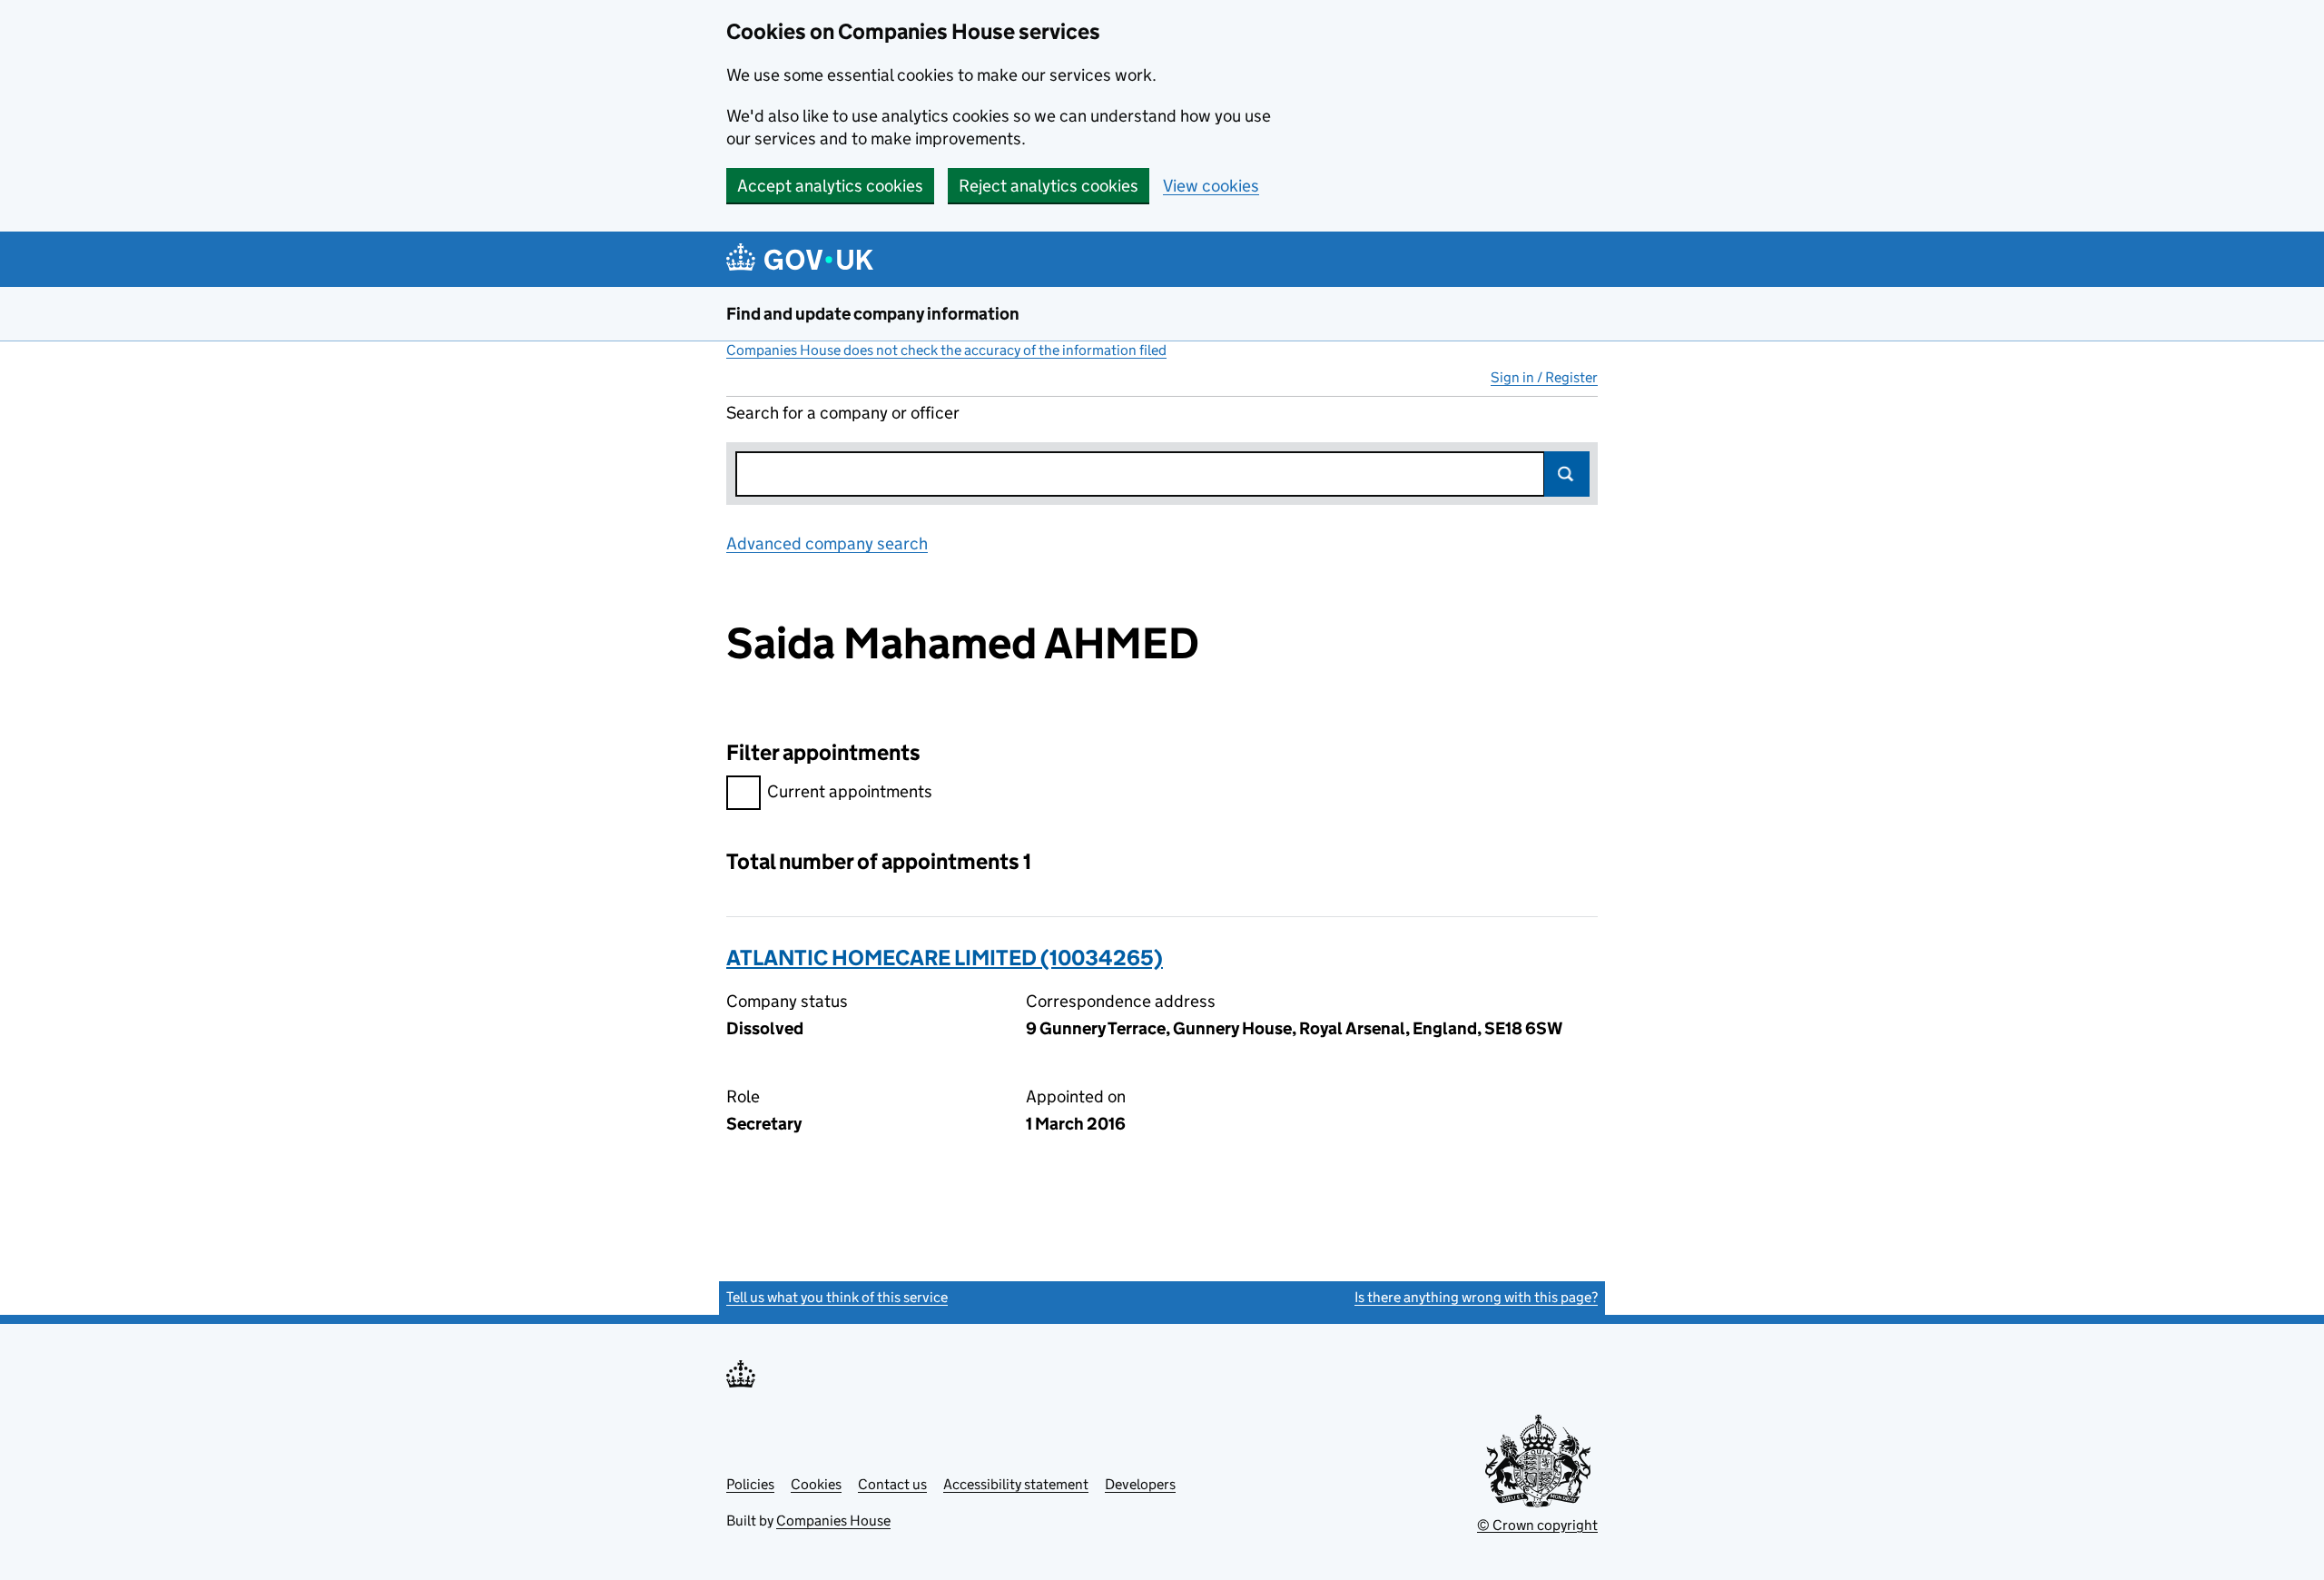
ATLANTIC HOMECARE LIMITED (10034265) (945, 958)
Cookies (816, 1484)
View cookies (1211, 186)
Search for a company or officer (843, 413)
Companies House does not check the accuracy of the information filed (946, 350)
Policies (750, 1484)
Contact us (892, 1484)
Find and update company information (873, 314)
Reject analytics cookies (1049, 186)
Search (1567, 474)
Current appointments (850, 791)
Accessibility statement (1016, 1484)
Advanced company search (827, 543)
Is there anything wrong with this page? (1476, 1297)
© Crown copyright (1537, 1525)
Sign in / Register (1544, 377)
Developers (1140, 1484)
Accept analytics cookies (830, 186)
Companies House (833, 1521)
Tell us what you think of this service (837, 1297)
